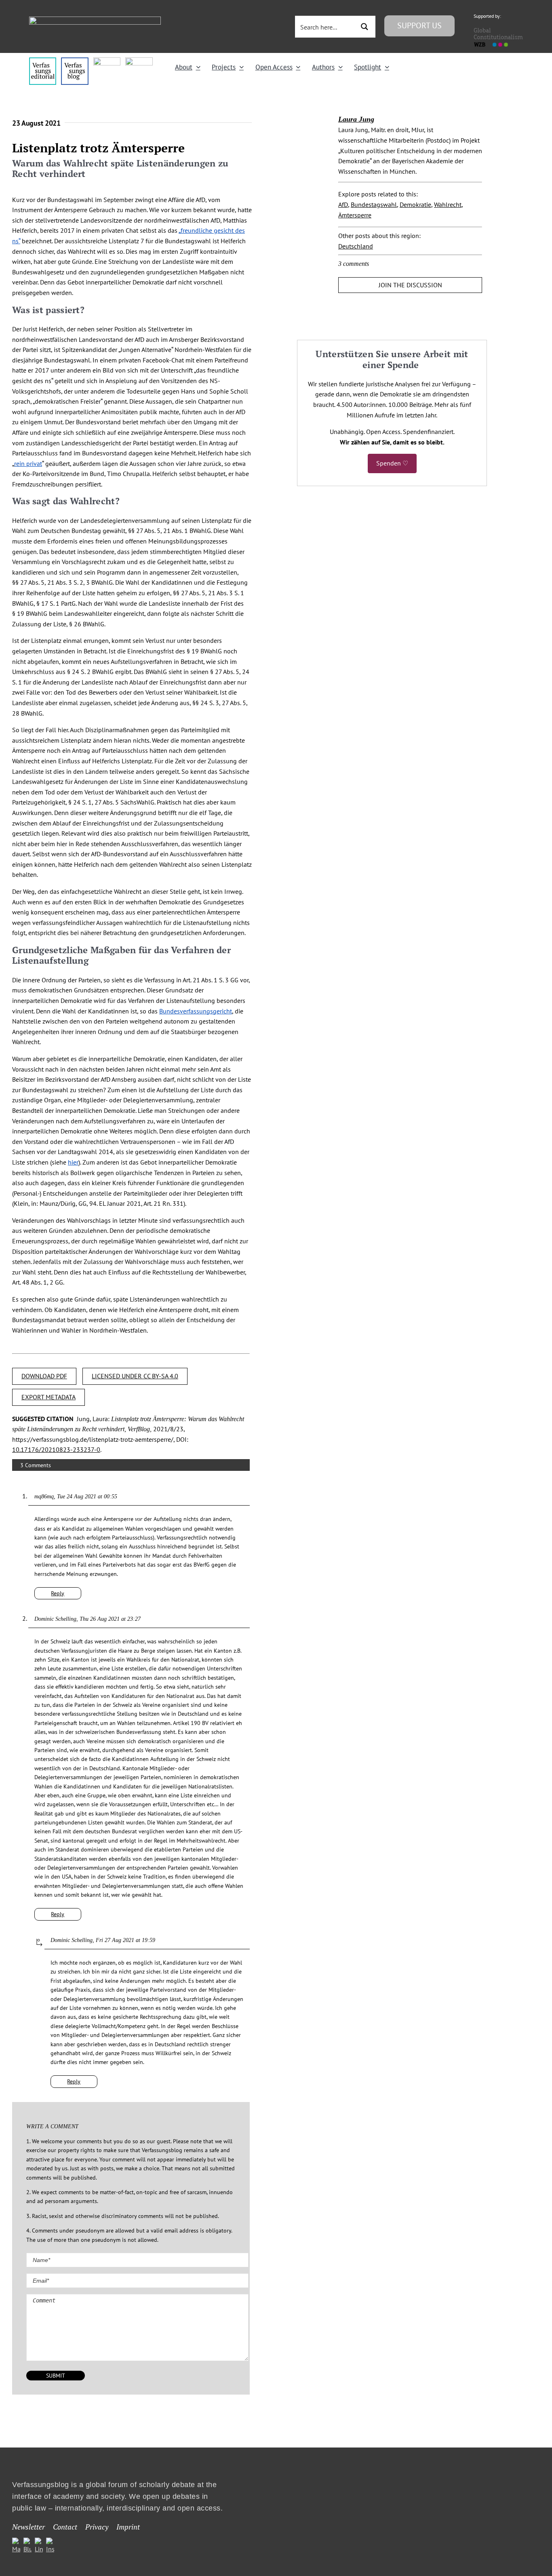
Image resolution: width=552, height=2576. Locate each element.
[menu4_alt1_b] (43, 61)
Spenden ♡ (392, 463)
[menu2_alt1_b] (107, 61)
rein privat (28, 463)
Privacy (97, 2527)
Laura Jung (356, 119)
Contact (65, 2527)
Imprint (128, 2527)
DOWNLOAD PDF (44, 1376)
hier (73, 1162)
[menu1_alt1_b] (75, 61)
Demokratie (415, 204)
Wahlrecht (448, 204)
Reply (58, 1593)
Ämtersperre (355, 215)
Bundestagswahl (374, 204)
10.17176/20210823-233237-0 (56, 1449)
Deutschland (356, 246)
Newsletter (28, 2527)
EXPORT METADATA (48, 1397)
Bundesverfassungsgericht (196, 1011)
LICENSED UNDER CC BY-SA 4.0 (135, 1376)
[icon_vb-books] (139, 61)
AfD (343, 204)
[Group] (95, 20)
